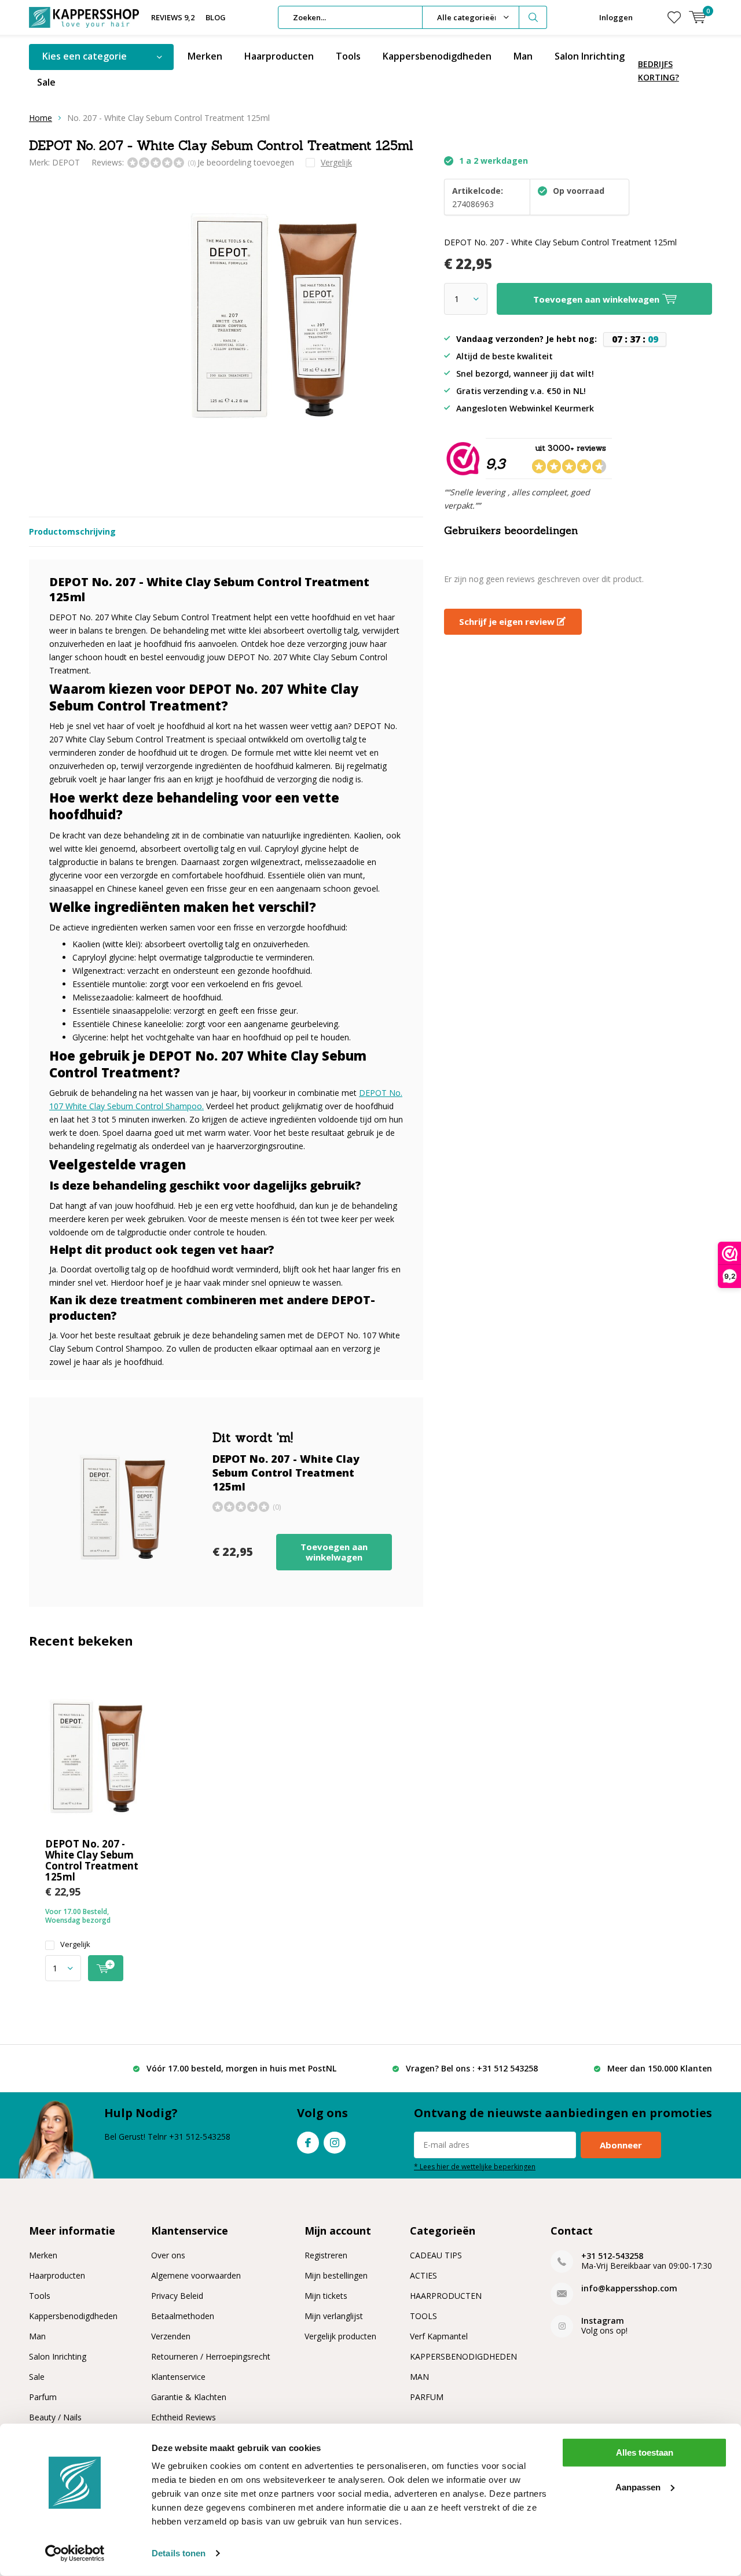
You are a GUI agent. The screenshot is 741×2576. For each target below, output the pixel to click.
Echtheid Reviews (184, 2417)
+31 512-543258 (612, 2256)
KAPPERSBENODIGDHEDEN (463, 2356)
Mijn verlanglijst (334, 2316)
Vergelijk (75, 1944)
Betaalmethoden (183, 2316)
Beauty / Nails (55, 2417)
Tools (348, 56)
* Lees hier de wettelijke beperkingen (475, 2166)
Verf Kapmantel (439, 2336)
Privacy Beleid (177, 2296)
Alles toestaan (645, 2452)
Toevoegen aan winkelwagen (334, 1552)
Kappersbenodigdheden (437, 56)
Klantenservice (178, 2377)
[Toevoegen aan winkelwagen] (106, 1968)
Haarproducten (279, 56)
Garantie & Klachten (189, 2397)
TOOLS (423, 2316)
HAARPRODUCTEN (446, 2296)
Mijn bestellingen (336, 2275)
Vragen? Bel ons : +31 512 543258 (472, 2068)
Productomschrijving (72, 531)
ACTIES (423, 2275)
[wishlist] (674, 17)
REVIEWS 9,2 (173, 17)
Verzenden (171, 2336)
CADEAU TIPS (436, 2255)
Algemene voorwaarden (196, 2275)
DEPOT (66, 162)
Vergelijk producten (340, 2336)
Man (523, 56)
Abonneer (621, 2145)
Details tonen (179, 2553)
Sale (46, 82)
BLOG (216, 17)
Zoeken (533, 17)
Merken (205, 56)
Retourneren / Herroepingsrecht (211, 2356)
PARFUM (427, 2397)
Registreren (326, 2255)
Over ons (168, 2255)
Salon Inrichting (590, 56)
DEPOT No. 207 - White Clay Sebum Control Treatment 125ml (92, 1860)
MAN (419, 2377)
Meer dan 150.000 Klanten (660, 2068)
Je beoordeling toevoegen (246, 162)
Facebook (308, 2143)
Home (41, 118)
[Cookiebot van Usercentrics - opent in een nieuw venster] (75, 2553)
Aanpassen (638, 2487)
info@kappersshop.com (629, 2288)
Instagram (335, 2143)
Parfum (43, 2397)
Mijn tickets (326, 2296)
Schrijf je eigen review (508, 621)
